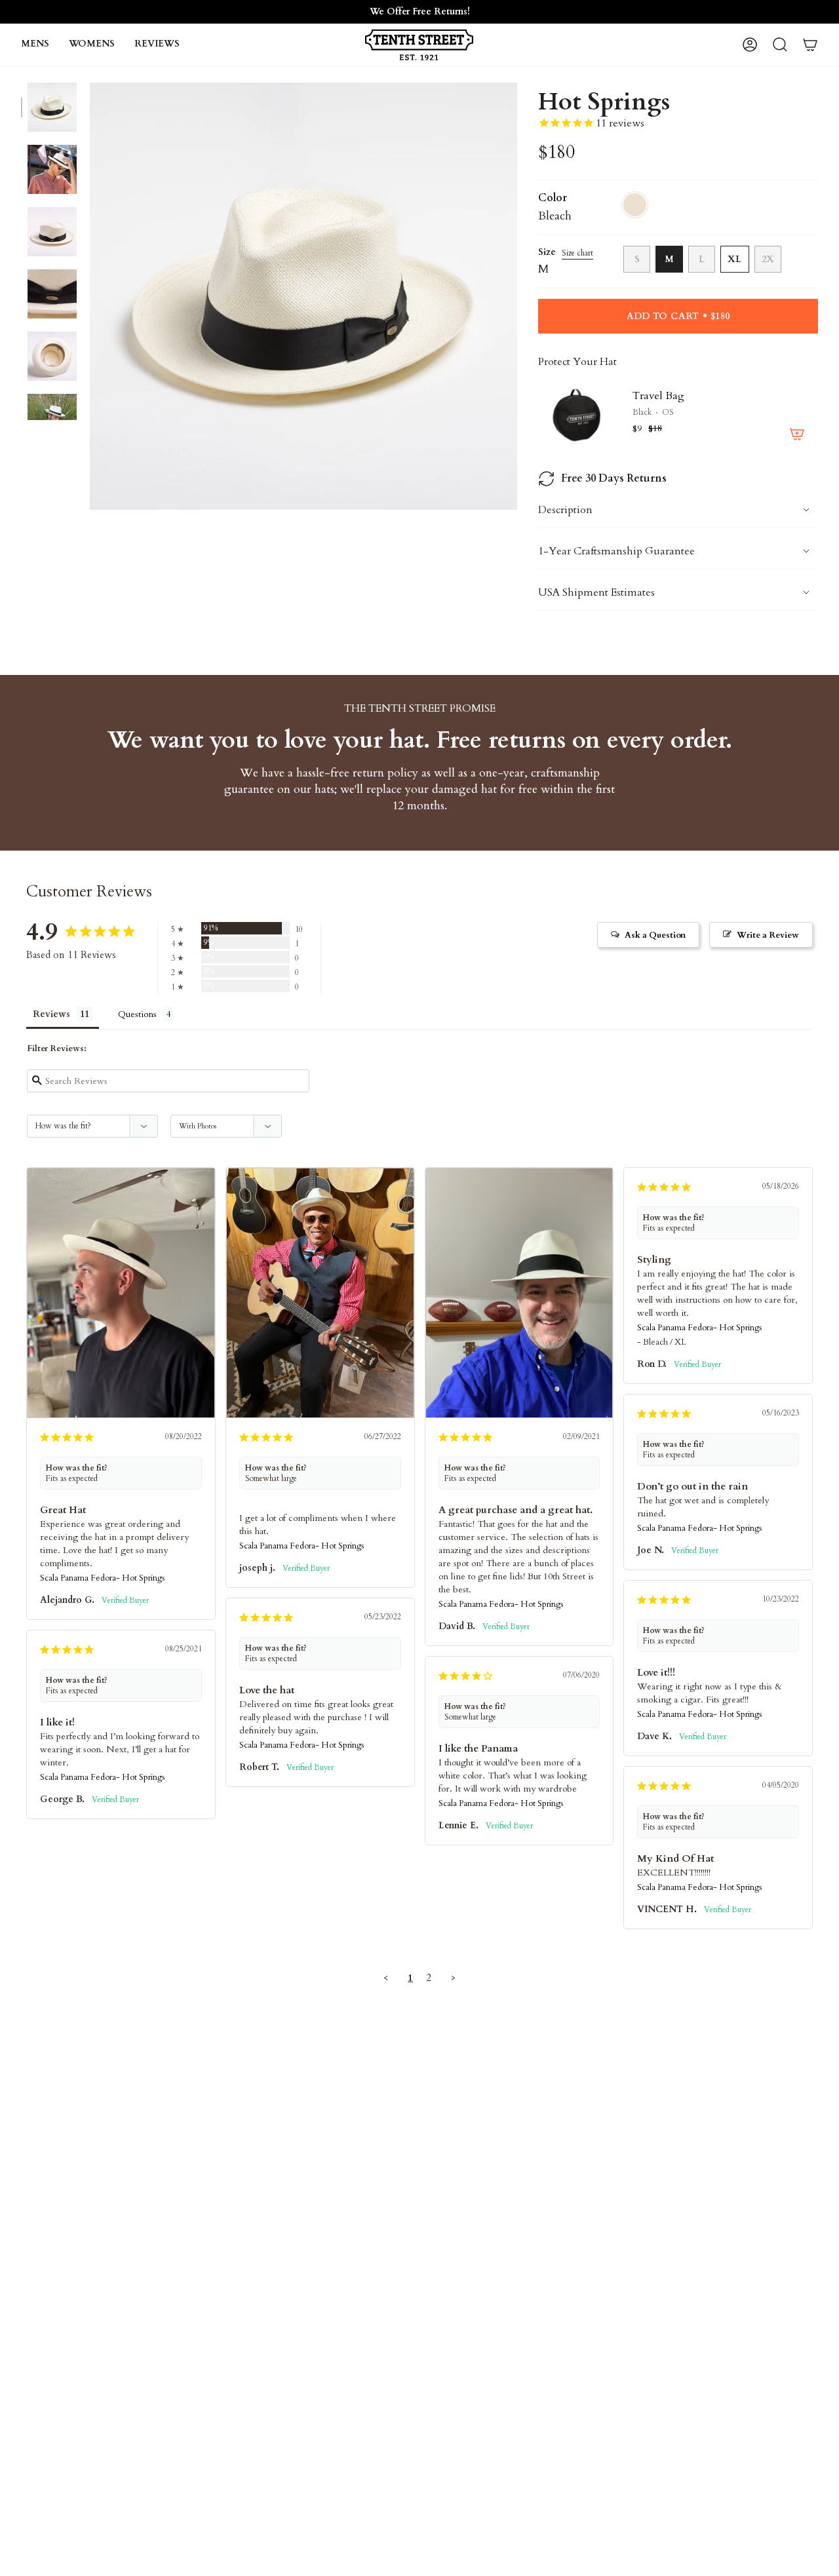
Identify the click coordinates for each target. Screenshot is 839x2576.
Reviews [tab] (51, 1014)
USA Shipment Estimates (596, 592)
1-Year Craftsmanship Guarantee (616, 551)
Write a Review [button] (768, 935)
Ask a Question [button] (655, 935)
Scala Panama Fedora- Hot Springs (102, 1578)
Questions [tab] (137, 1014)
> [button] (453, 1978)
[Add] (797, 434)
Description (565, 510)
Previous (90, 296)
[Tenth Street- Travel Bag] (577, 414)
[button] (35, 45)
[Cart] (810, 45)
